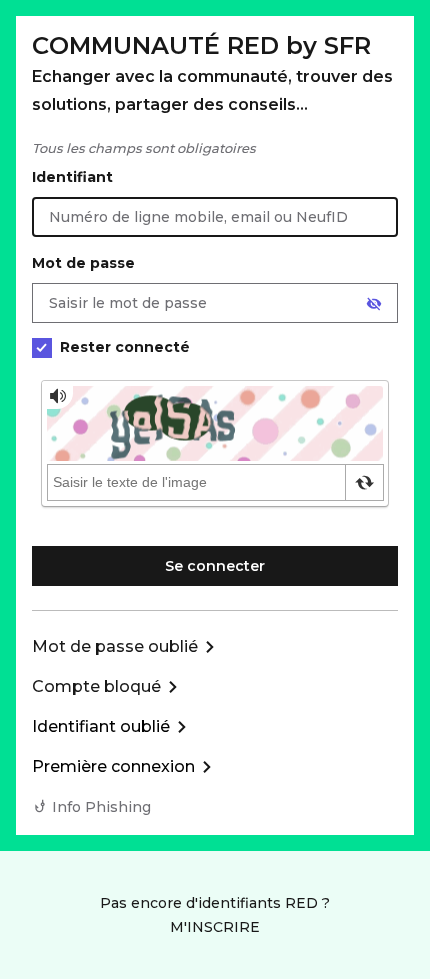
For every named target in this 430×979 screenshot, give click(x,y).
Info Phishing (101, 807)
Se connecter (215, 566)
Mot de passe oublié (115, 646)
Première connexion (113, 766)
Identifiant (72, 177)
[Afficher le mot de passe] (374, 304)
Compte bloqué (96, 686)
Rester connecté (125, 347)
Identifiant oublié (101, 726)
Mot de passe (83, 263)
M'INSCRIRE (215, 927)
